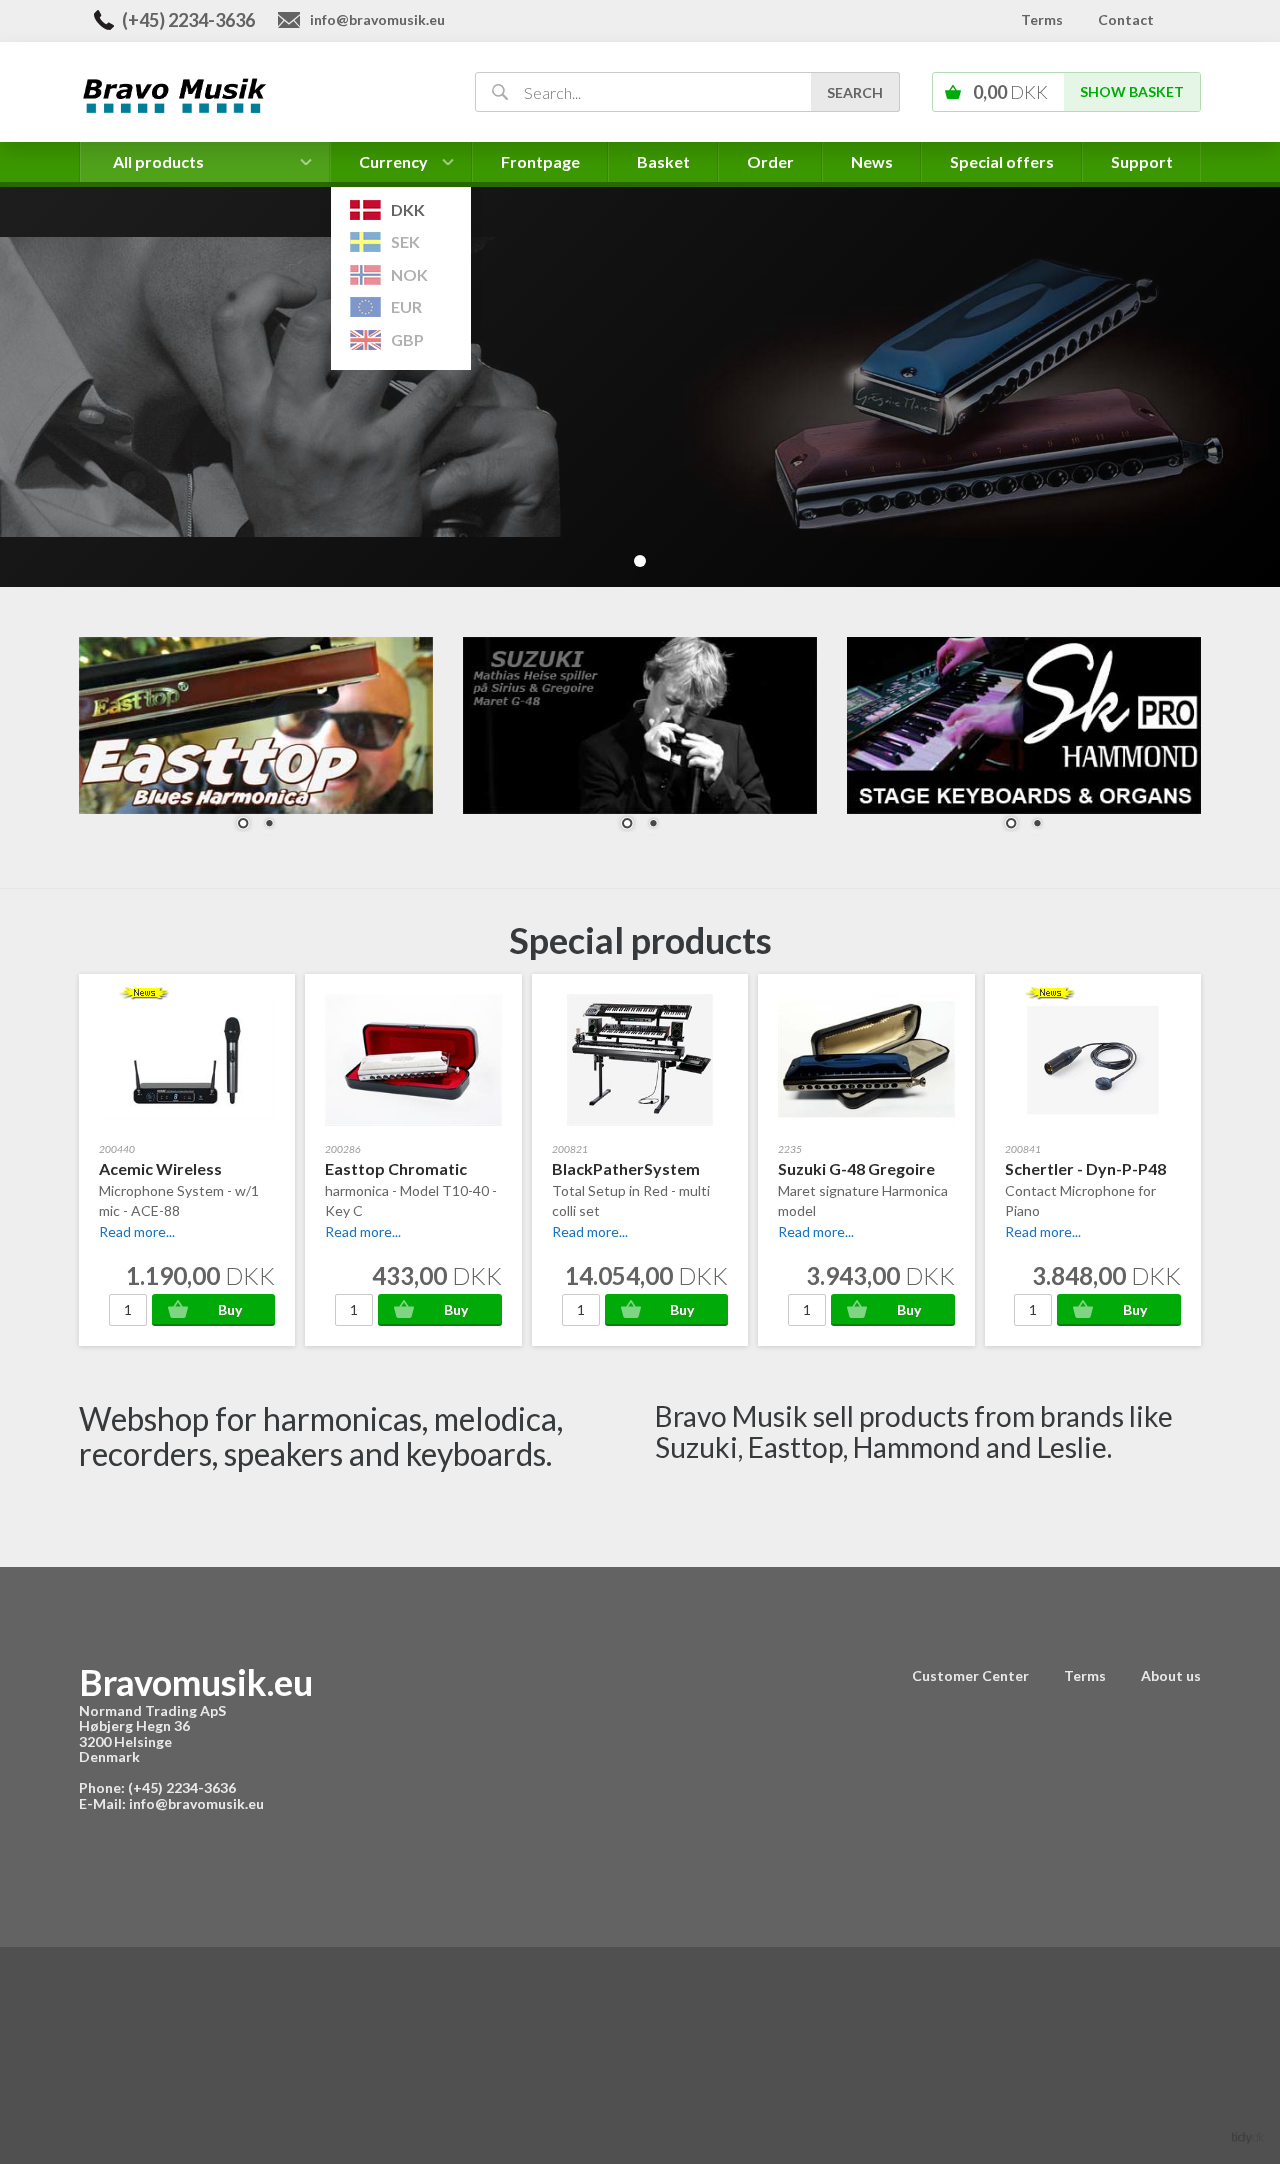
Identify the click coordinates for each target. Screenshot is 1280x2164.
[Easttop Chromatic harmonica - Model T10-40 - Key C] (363, 1231)
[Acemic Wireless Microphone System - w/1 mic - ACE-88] (137, 1231)
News (872, 161)
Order (770, 161)
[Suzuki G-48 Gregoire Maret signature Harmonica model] (816, 1231)
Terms (1042, 19)
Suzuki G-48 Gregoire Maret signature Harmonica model (863, 1189)
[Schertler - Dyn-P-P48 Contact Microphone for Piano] (1043, 1231)
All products (158, 161)
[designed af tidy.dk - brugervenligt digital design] (1248, 2136)
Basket (663, 161)
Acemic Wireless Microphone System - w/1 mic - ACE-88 (179, 1189)
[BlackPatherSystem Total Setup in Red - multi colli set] (590, 1231)
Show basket (1132, 91)
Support (1142, 161)
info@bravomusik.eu (377, 19)
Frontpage (540, 161)
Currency (394, 167)
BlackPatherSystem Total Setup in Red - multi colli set (631, 1189)
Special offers (1002, 161)
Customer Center (970, 1675)
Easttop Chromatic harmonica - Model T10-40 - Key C (411, 1189)
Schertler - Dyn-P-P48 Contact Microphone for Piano (1085, 1189)
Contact (1126, 19)
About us (1171, 1675)
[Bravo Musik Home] (253, 93)
